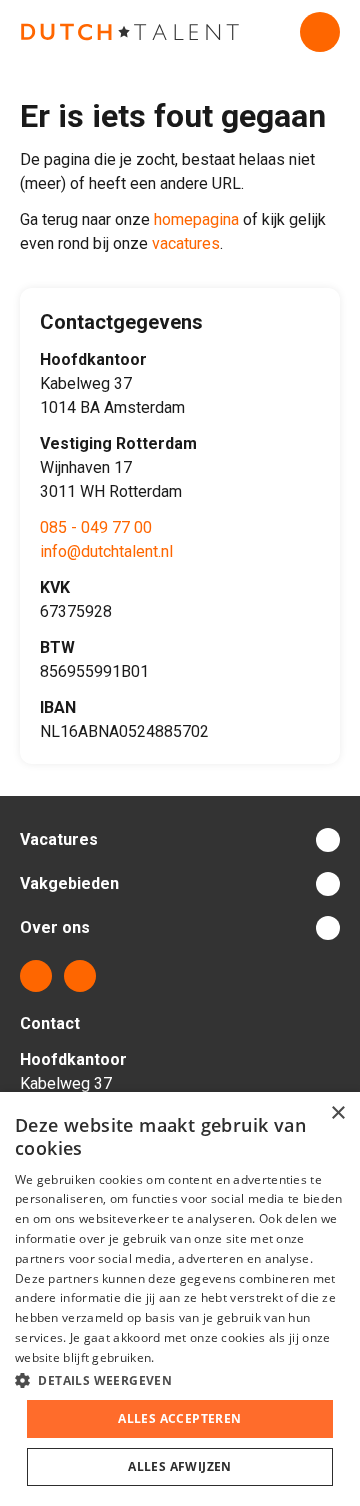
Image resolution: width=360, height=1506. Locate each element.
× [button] (337, 1113)
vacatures (186, 243)
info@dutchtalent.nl (106, 551)
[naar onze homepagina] (130, 32)
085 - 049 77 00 (96, 527)
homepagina (196, 219)
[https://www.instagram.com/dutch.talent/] (80, 976)
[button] (180, 1380)
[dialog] (180, 1299)
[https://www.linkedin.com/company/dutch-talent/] (36, 976)
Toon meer (180, 840)
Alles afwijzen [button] (180, 1466)
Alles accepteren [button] (179, 1418)
